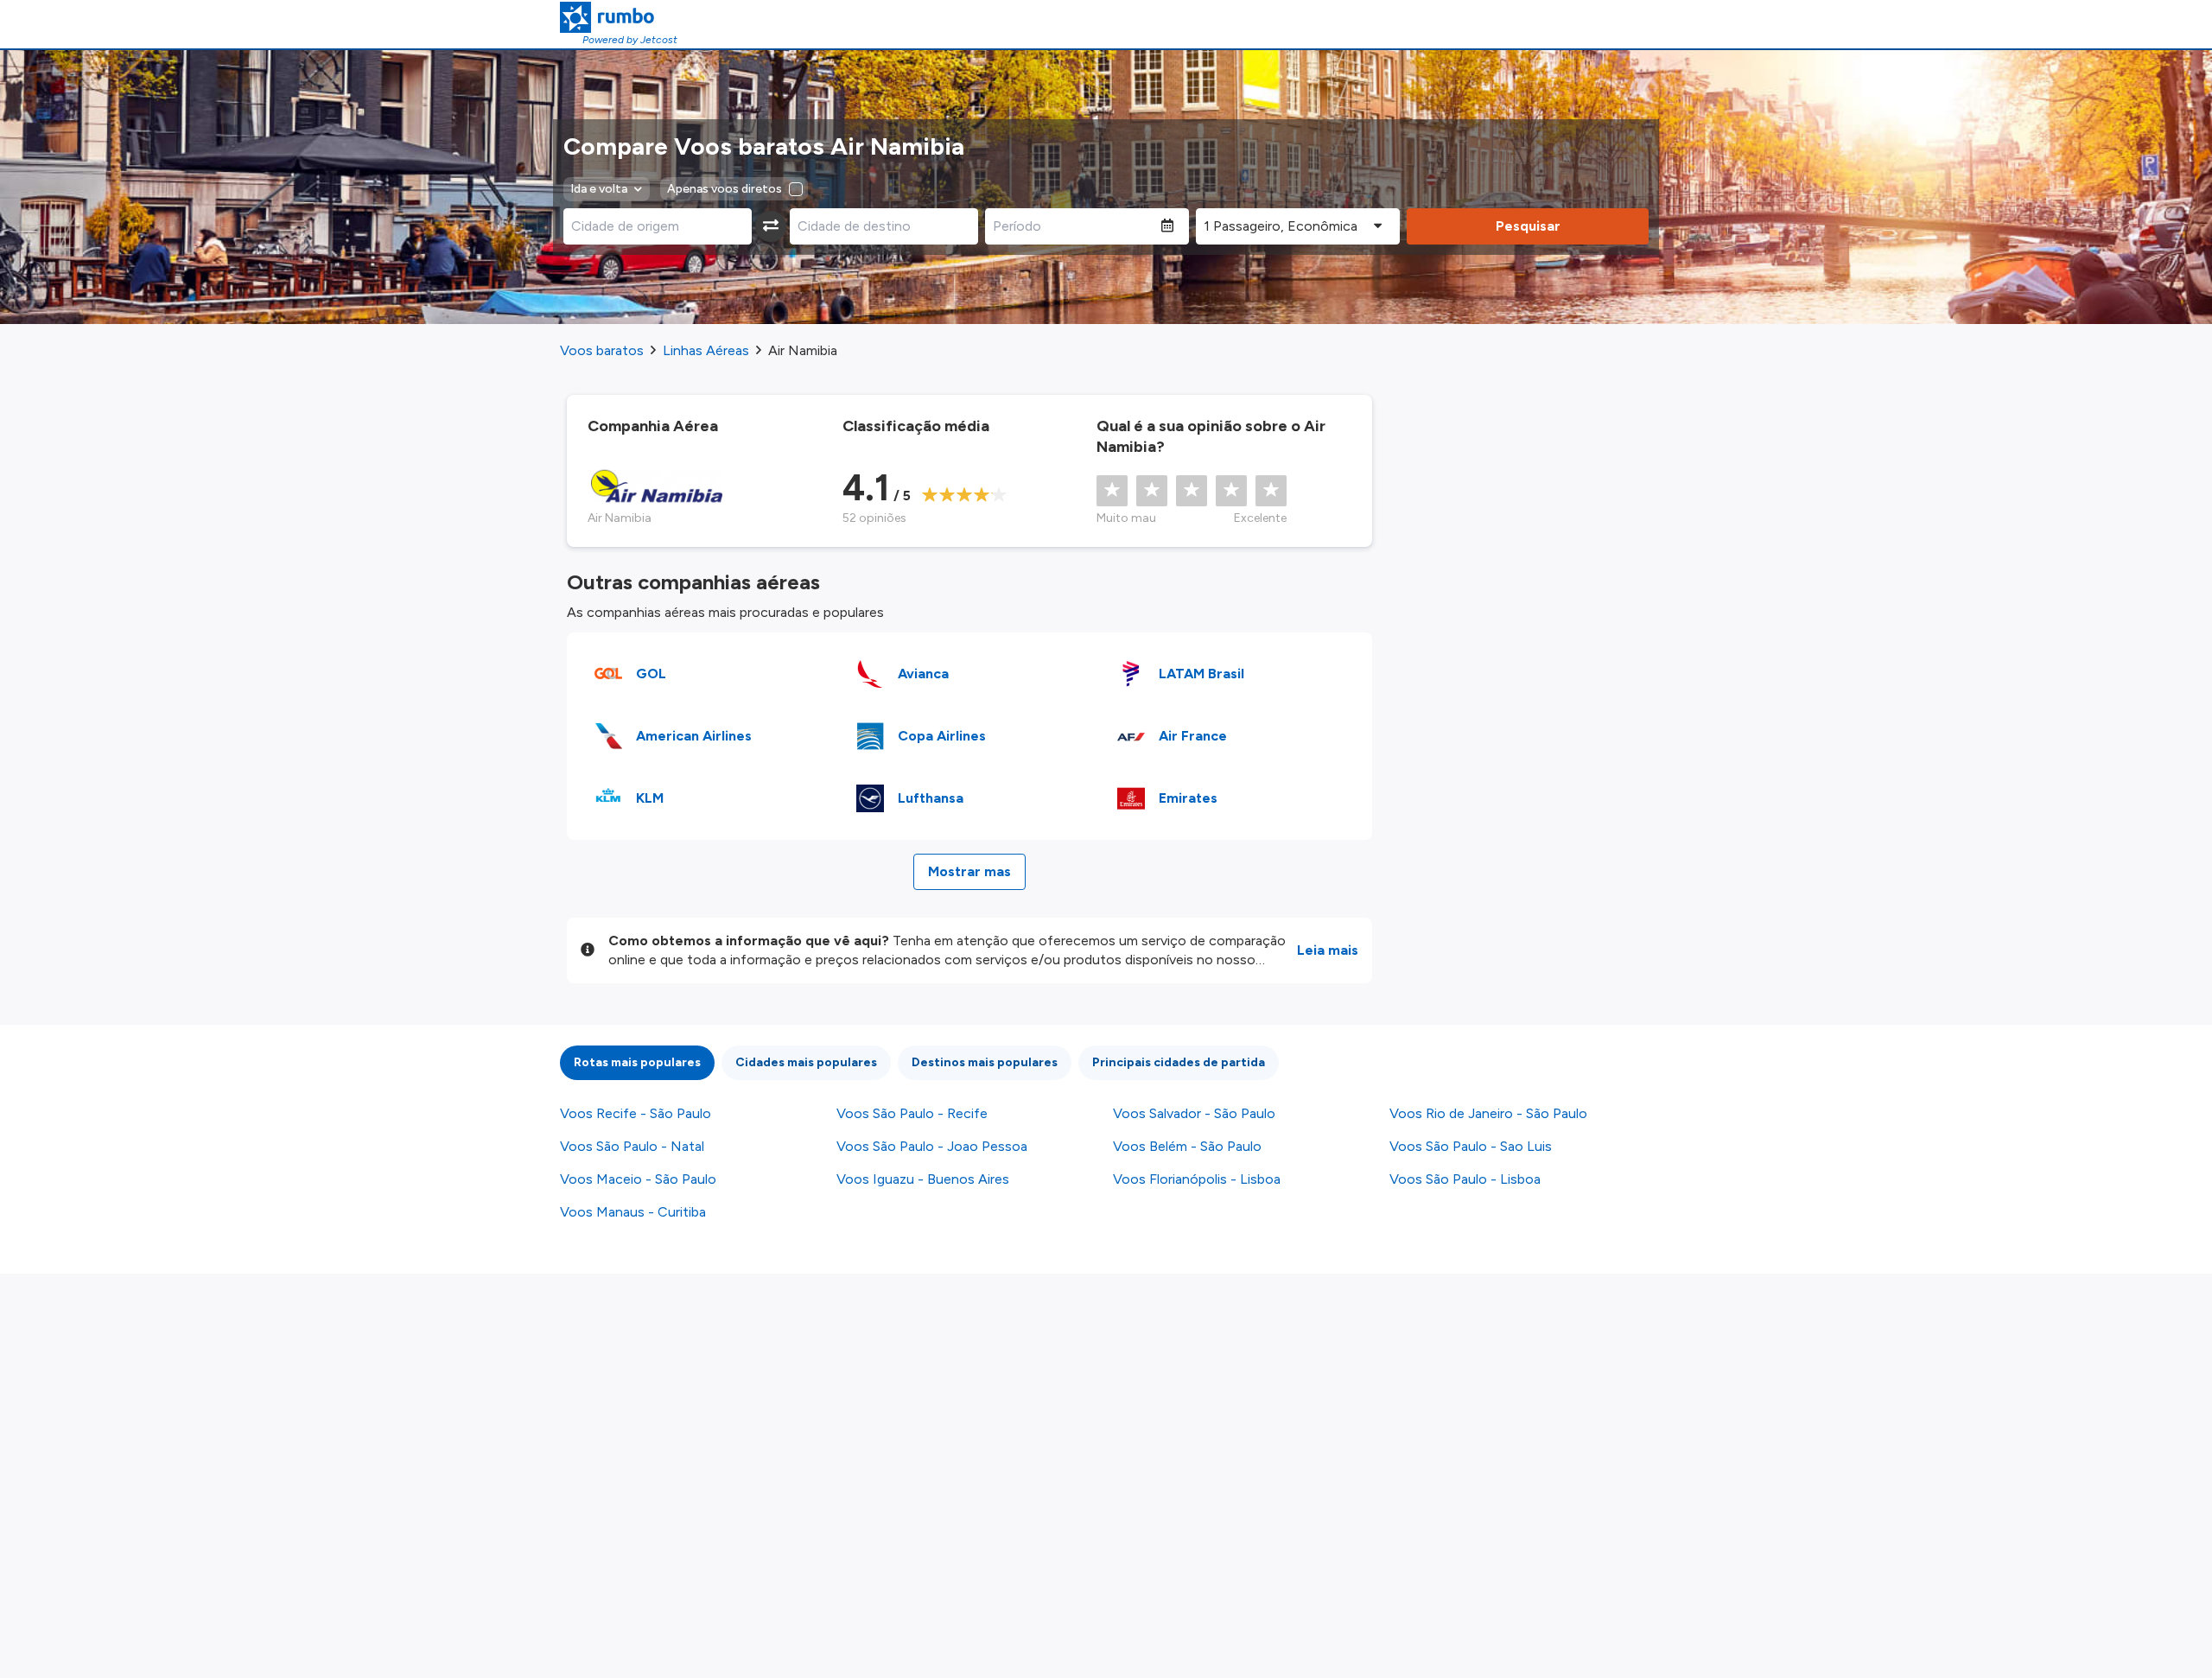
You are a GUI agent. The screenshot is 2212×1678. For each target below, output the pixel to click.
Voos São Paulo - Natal (632, 1146)
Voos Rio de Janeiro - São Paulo (1488, 1113)
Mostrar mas (969, 871)
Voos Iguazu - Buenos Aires (923, 1179)
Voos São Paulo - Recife (912, 1113)
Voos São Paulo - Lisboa (1465, 1179)
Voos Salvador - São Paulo (1194, 1113)
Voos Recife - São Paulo (636, 1113)
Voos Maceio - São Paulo (638, 1179)
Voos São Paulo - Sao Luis (1471, 1146)
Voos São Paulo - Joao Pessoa (932, 1146)
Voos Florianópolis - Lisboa (1197, 1179)
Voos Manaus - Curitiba (633, 1212)
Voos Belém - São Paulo (1187, 1146)
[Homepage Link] (619, 17)
